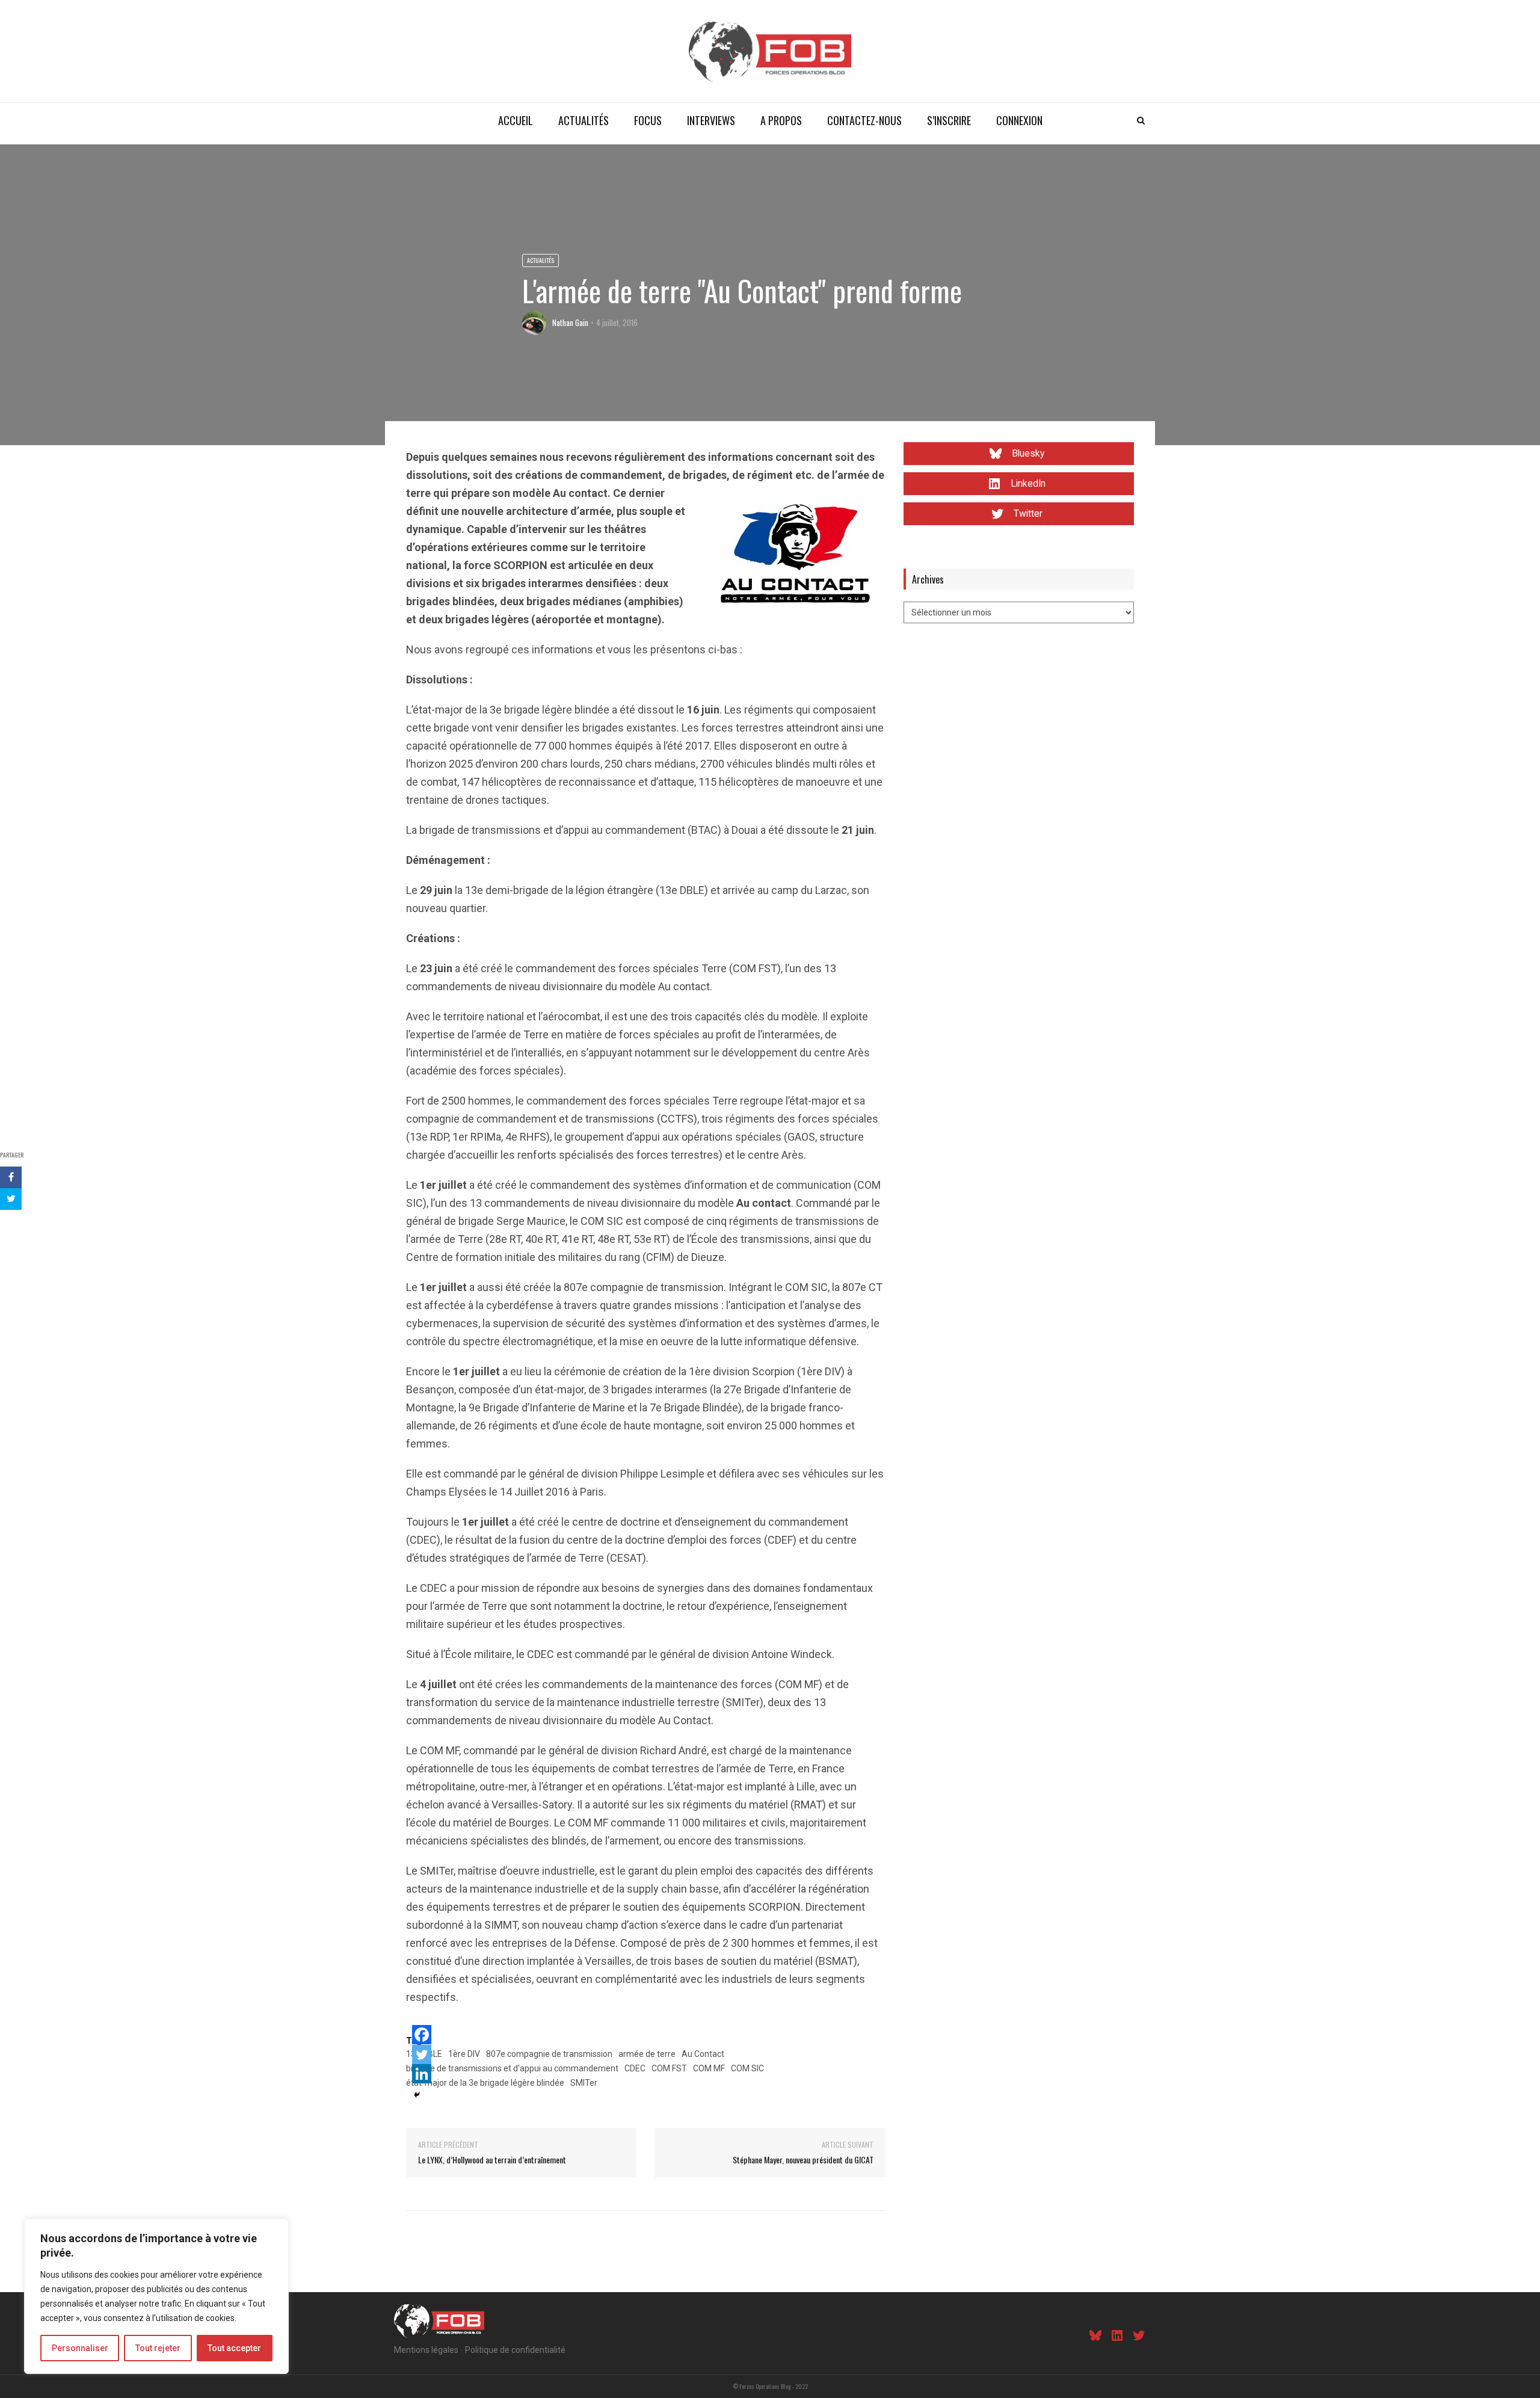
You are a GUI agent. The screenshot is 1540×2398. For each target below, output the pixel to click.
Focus (648, 120)
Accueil (516, 120)
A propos (781, 120)
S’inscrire (949, 120)
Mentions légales (426, 2350)
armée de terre (647, 2054)
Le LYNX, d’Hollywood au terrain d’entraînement (492, 2159)
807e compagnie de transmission (549, 2054)
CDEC (635, 2068)
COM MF (709, 2068)
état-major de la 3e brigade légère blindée (485, 2083)
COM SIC (747, 2068)
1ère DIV (464, 2054)
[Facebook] (422, 2035)
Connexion (1019, 120)
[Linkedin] (422, 2074)
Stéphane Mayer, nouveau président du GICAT (803, 2159)
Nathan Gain (570, 322)
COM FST (669, 2068)
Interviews (711, 120)
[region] (156, 2296)
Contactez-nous (864, 120)
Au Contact (703, 2054)
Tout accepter (234, 2348)
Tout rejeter (158, 2348)
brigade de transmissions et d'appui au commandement (512, 2068)
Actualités (584, 120)
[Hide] (417, 2095)
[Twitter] (422, 2054)
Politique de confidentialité (515, 2350)
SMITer (584, 2083)
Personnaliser (80, 2348)
